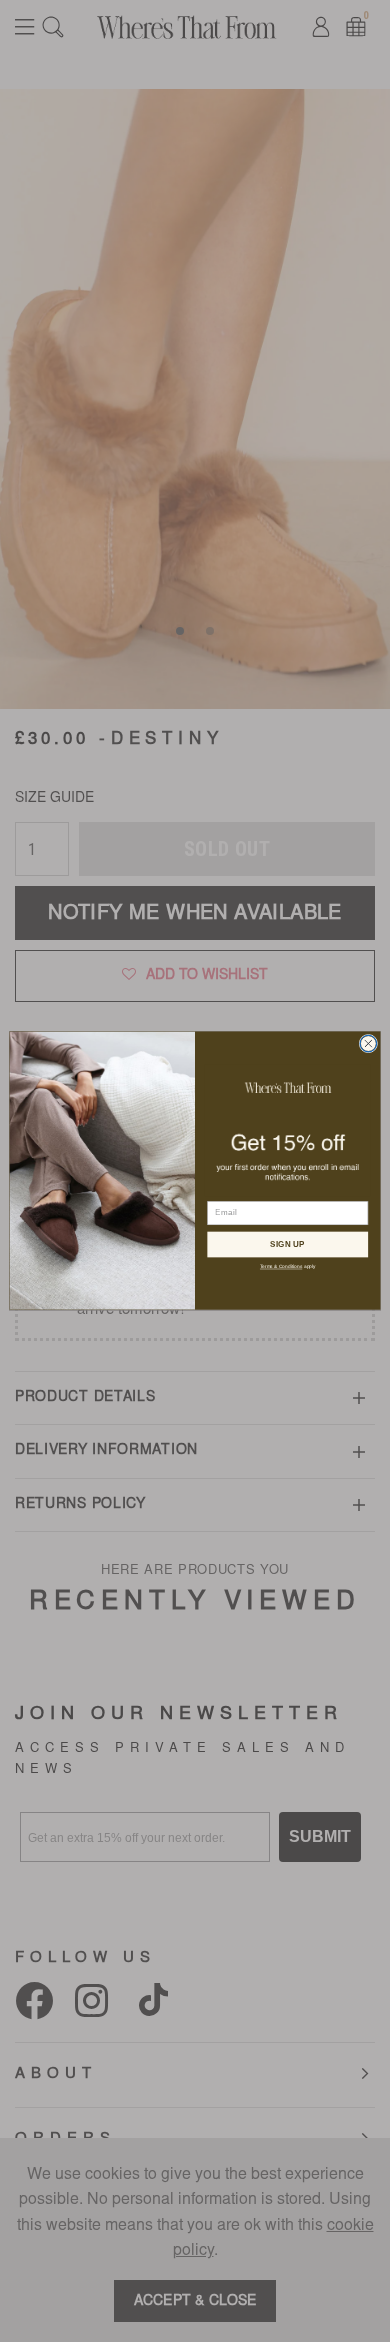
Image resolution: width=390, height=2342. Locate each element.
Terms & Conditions (281, 1266)
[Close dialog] (368, 1044)
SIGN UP (287, 1244)
